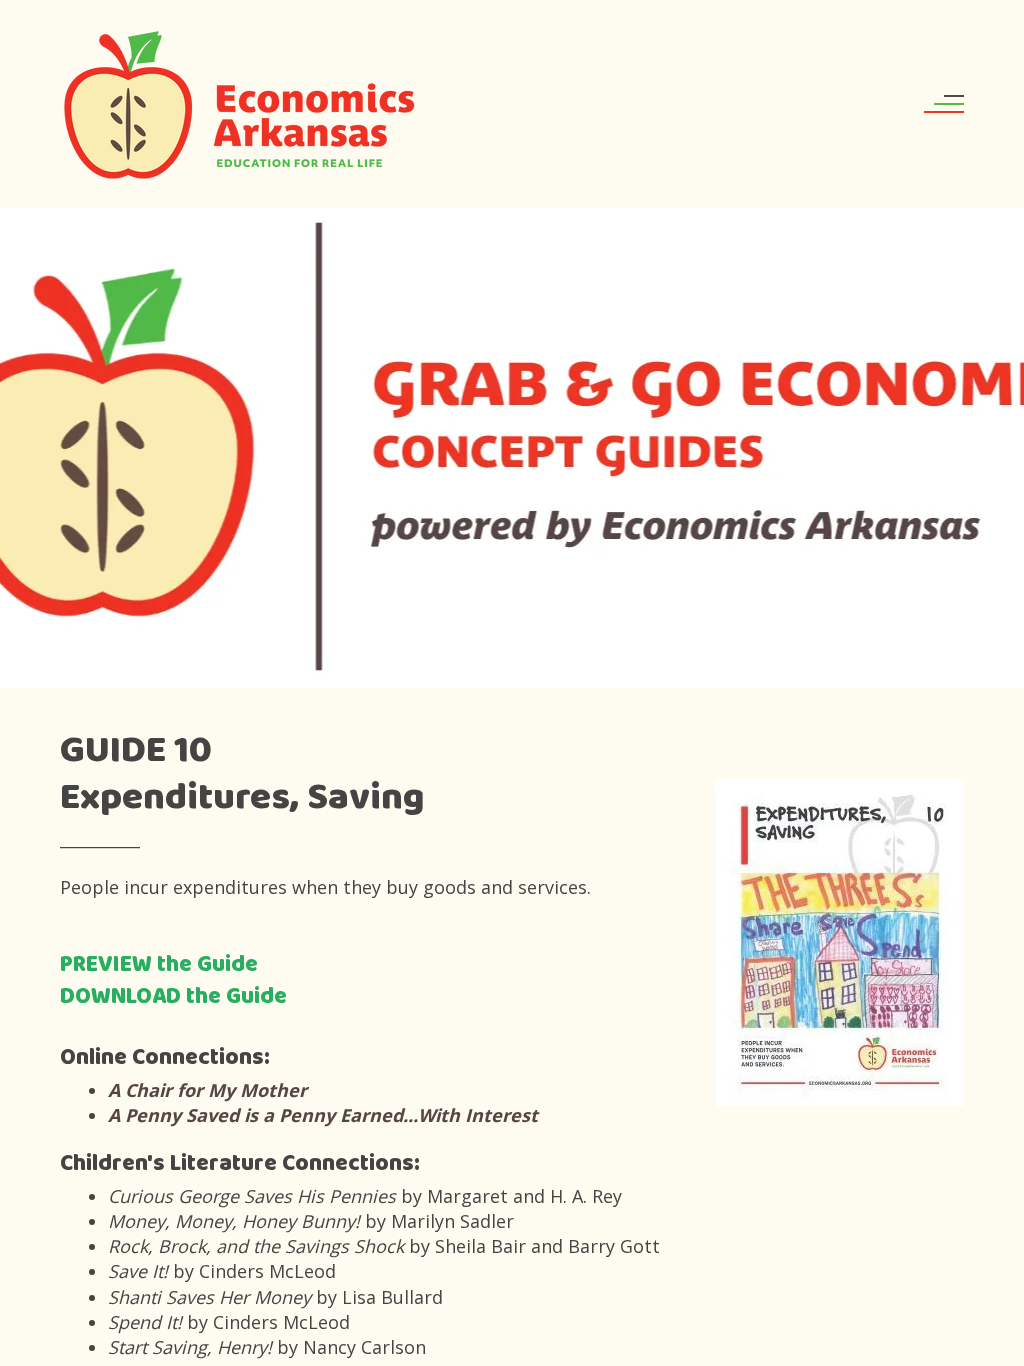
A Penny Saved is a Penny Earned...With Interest (323, 1115)
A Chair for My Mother (207, 1090)
